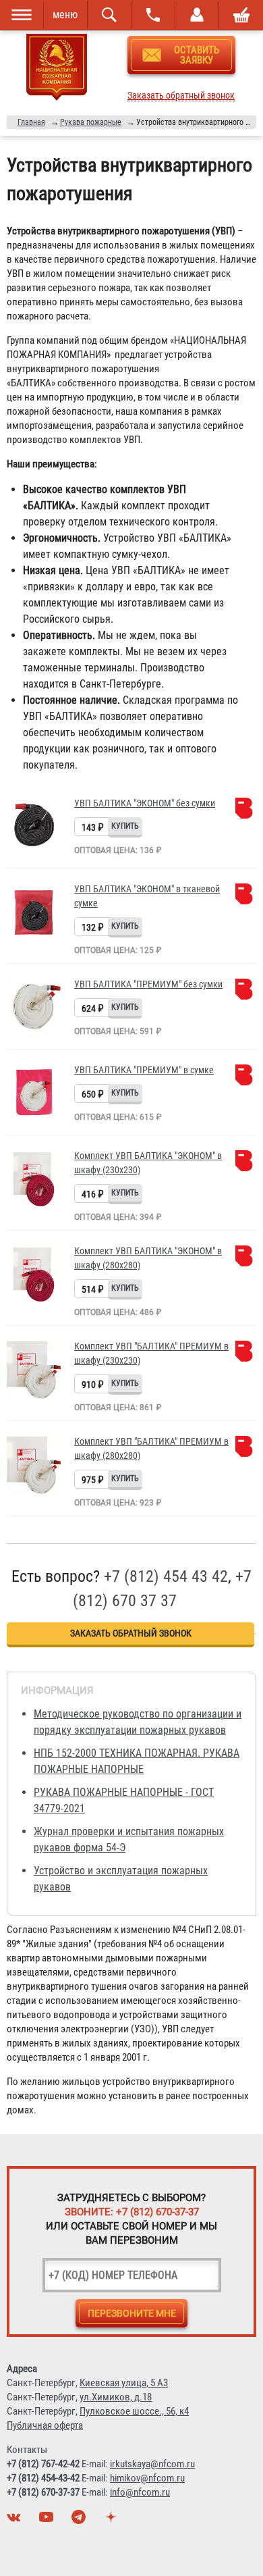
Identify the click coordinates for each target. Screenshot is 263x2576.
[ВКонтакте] (16, 2521)
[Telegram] (80, 2521)
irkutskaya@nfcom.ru (152, 2464)
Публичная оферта (45, 2425)
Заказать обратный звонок (181, 96)
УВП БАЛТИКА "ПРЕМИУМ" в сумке (144, 1070)
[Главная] (57, 70)
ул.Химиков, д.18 (116, 2397)
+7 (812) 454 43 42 (166, 1576)
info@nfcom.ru (140, 2492)
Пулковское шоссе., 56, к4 (134, 2411)
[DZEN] (113, 2521)
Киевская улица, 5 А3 (124, 2383)
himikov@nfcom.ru (147, 2478)
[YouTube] (48, 2521)
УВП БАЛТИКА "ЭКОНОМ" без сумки (145, 803)
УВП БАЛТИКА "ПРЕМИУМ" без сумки (148, 984)
